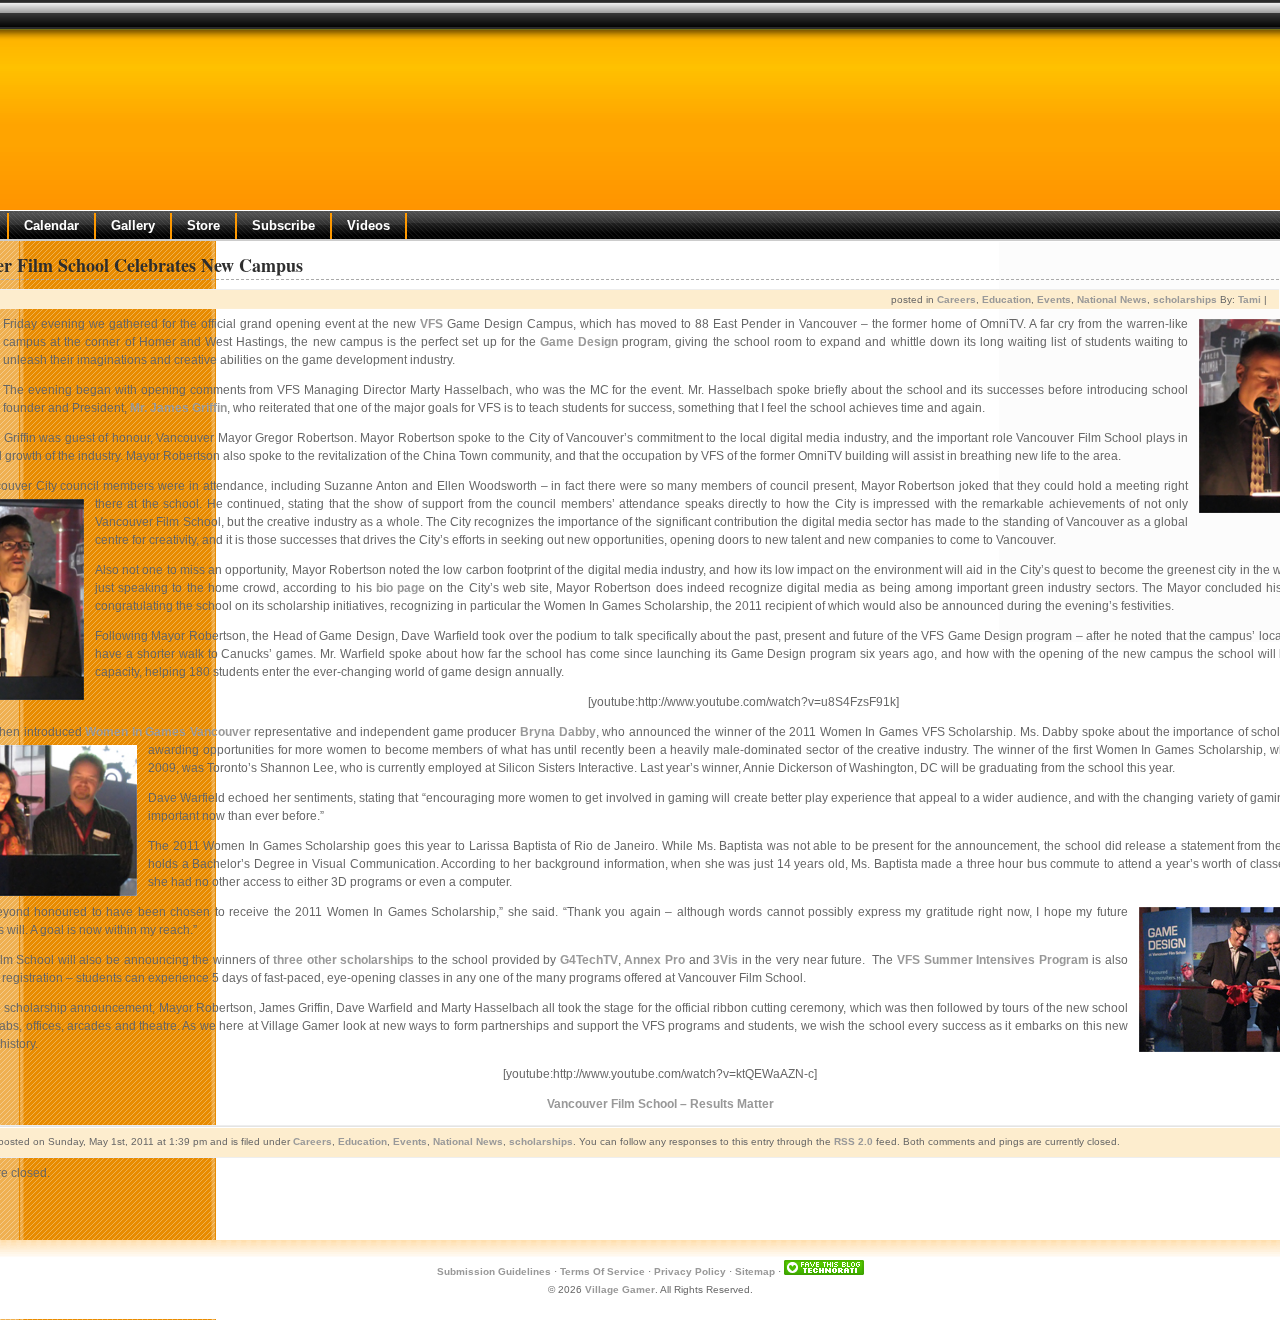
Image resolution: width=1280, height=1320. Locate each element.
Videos (368, 225)
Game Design (579, 342)
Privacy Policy (690, 1271)
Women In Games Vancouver (168, 732)
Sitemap (755, 1271)
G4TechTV (589, 960)
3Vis (725, 960)
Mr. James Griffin (178, 408)
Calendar (51, 225)
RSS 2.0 (853, 1141)
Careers (956, 299)
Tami (1249, 299)
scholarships (1185, 299)
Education (1006, 299)
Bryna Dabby (558, 732)
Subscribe (283, 225)
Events (1054, 299)
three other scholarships (343, 960)
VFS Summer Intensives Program (993, 960)
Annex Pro (654, 960)
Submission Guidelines (494, 1271)
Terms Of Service (602, 1271)
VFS (431, 324)
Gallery (133, 225)
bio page (400, 588)
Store (203, 225)
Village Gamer (620, 1289)
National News (1112, 299)
